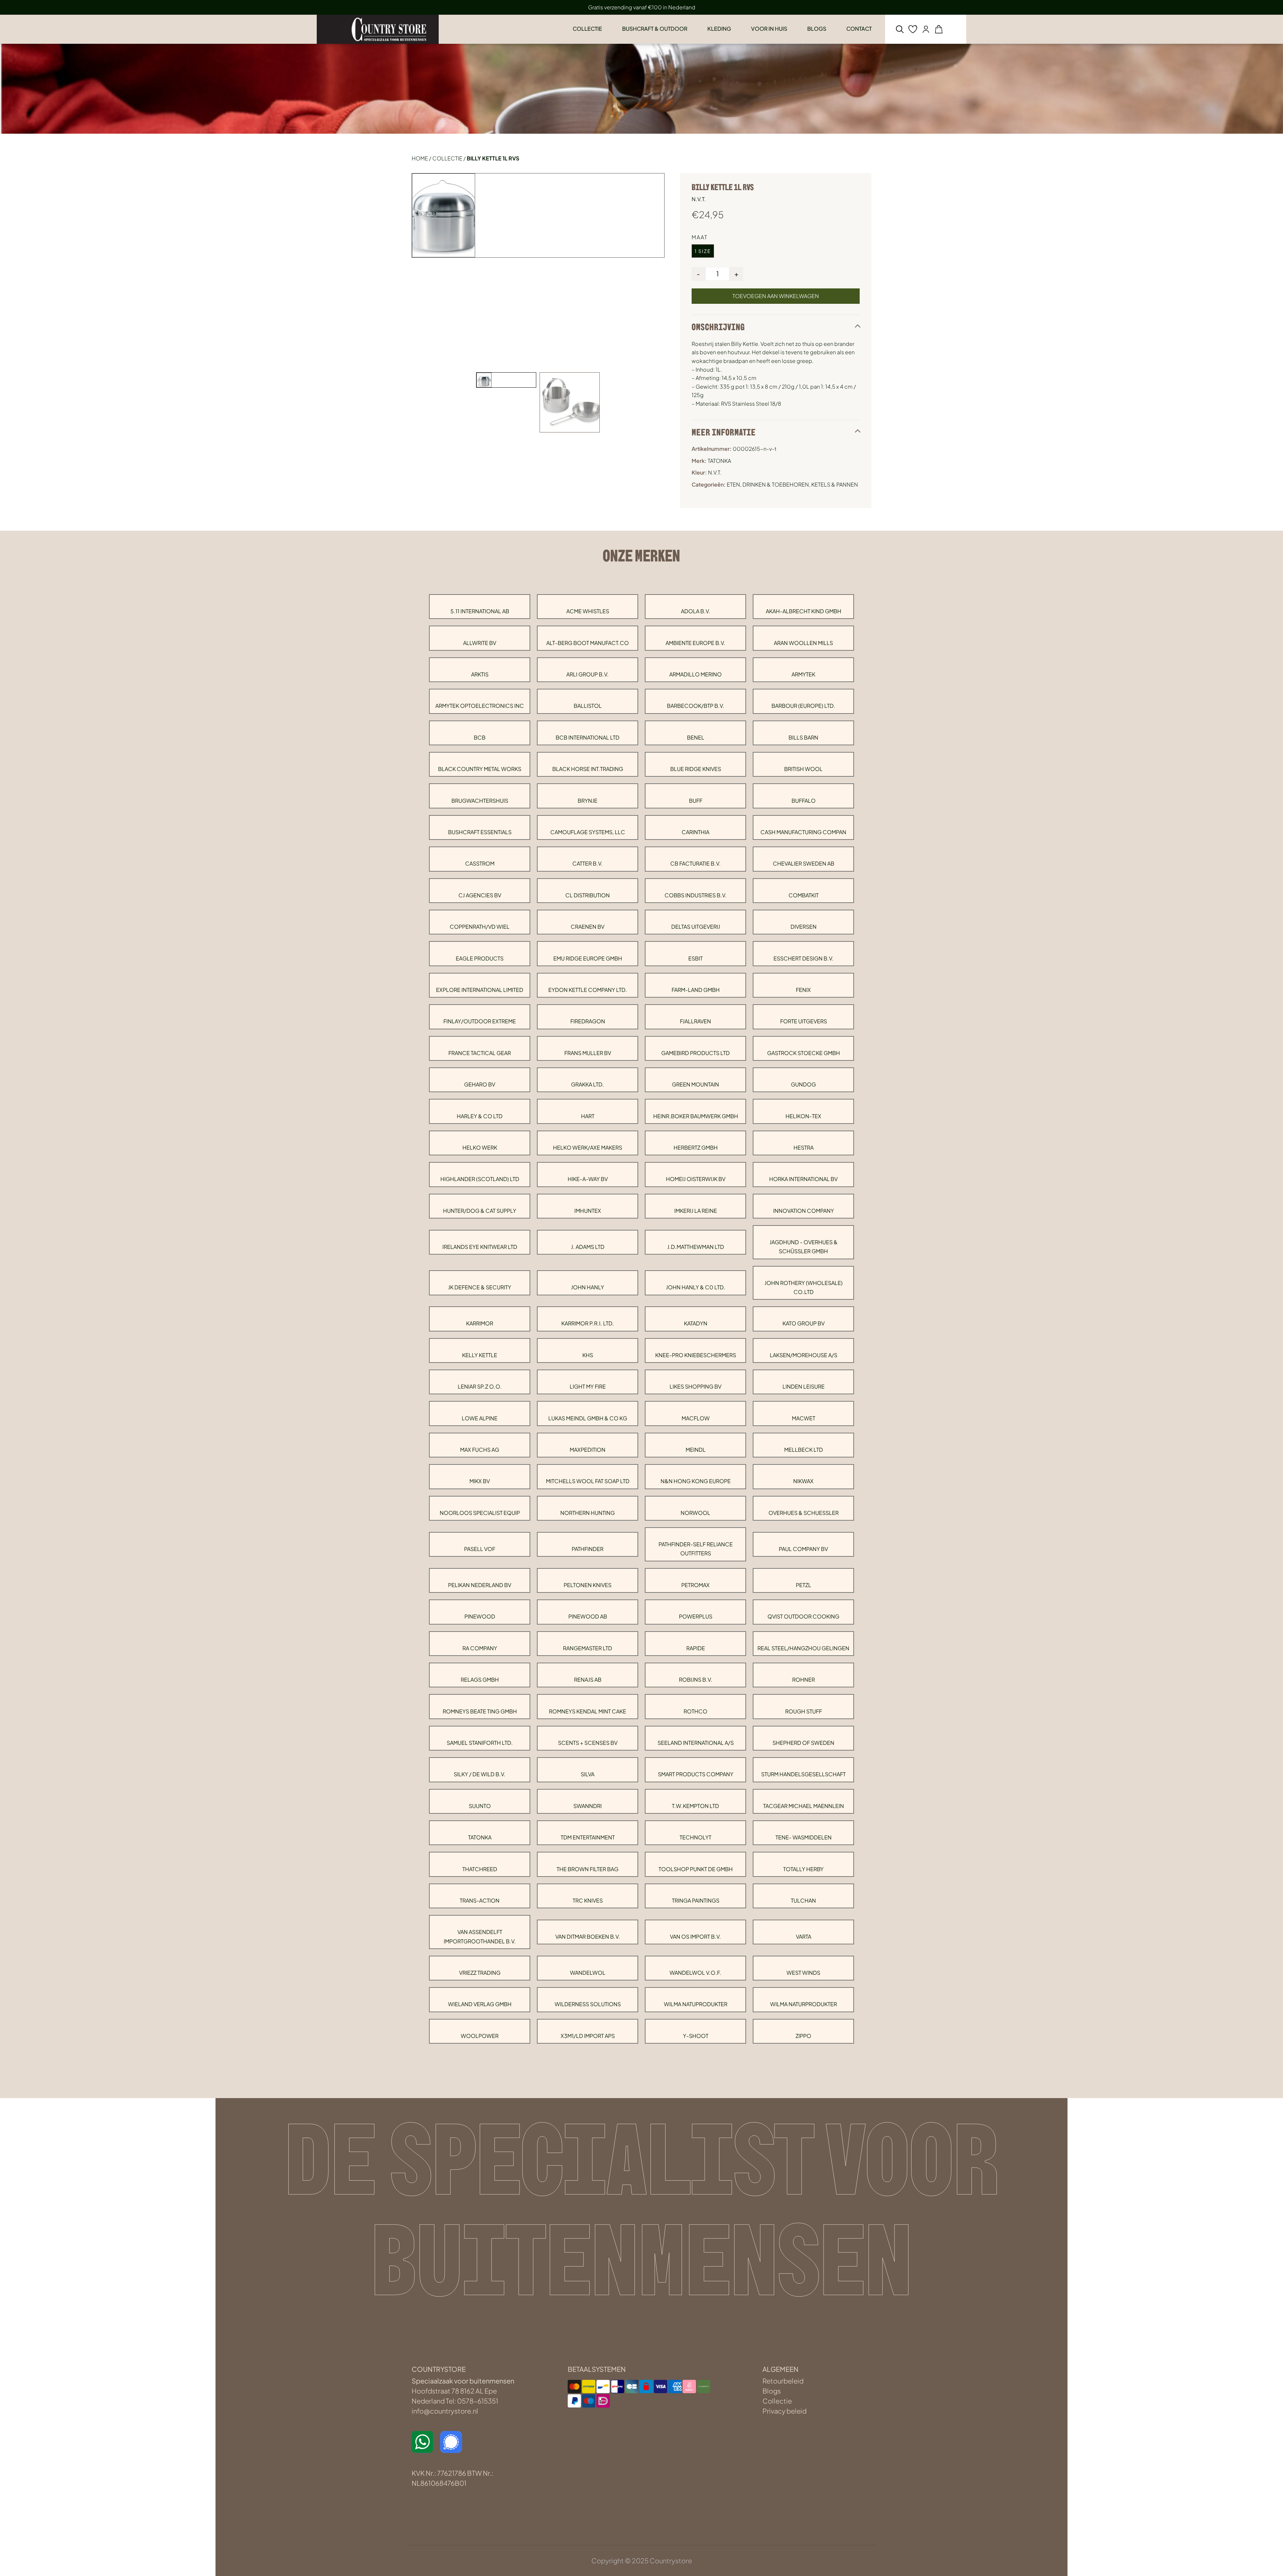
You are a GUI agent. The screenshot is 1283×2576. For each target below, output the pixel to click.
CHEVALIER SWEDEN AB (804, 863)
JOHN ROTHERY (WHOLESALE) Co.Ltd (804, 1287)
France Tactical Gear (480, 1053)
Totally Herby (803, 1869)
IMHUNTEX (588, 1211)
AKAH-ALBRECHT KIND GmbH (804, 611)
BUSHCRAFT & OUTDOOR (655, 29)
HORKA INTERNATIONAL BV (803, 1179)
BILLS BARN (803, 737)
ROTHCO (695, 1711)
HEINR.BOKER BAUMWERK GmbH (696, 1116)
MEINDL (696, 1450)
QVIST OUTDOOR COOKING (803, 1616)
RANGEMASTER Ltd (588, 1648)
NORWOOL (695, 1513)
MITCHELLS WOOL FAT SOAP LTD (588, 1481)
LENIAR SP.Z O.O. (480, 1386)
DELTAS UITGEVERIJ (696, 927)
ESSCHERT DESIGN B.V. (804, 958)
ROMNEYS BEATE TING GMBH (480, 1711)
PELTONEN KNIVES (588, 1585)
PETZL (804, 1585)
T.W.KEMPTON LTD (695, 1806)
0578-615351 (478, 2401)
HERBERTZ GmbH (696, 1147)
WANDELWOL (588, 1973)
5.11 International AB (480, 611)
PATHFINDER (588, 1549)
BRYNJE (588, 801)
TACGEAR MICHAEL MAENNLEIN (804, 1806)
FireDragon (588, 1021)
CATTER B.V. (588, 863)
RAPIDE (696, 1648)
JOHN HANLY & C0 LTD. (696, 1287)
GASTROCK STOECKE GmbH (804, 1053)
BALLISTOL (588, 706)
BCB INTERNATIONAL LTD (588, 737)
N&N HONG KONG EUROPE (696, 1481)
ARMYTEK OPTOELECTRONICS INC (480, 706)
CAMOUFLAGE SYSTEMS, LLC (588, 832)
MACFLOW (696, 1418)
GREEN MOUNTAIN (695, 1084)
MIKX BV (480, 1481)
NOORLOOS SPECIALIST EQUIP (480, 1513)
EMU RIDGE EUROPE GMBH (588, 958)
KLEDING (719, 29)
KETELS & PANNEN (835, 484)
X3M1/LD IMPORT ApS (588, 2036)
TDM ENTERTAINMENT (588, 1837)
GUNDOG (803, 1084)
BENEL (696, 737)
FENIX (803, 990)
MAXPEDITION (588, 1450)
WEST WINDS (803, 1973)
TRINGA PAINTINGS (696, 1900)
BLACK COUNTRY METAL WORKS (480, 769)
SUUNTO (480, 1806)
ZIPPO (803, 2036)
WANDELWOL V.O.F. (695, 1973)
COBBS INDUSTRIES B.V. (696, 895)
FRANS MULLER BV (588, 1053)
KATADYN (696, 1323)
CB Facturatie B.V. (695, 863)
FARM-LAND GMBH (696, 990)
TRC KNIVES (588, 1900)
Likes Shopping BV (695, 1386)
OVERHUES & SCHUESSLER (804, 1513)
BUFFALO (804, 801)
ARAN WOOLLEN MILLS (803, 643)
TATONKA (480, 1837)
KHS (588, 1355)
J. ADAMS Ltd (588, 1247)
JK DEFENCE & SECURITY (480, 1287)
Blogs (772, 2391)
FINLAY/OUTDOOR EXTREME (480, 1021)
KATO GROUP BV (804, 1323)
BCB (480, 737)
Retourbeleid (783, 2381)
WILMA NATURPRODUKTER (804, 2004)
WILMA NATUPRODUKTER (696, 2004)
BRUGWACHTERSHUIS (480, 801)
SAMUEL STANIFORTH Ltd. (480, 1743)
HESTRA (804, 1147)
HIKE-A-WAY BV (588, 1179)
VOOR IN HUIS (769, 29)
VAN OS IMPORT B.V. (695, 1937)
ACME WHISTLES (588, 611)
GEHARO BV (480, 1084)
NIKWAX (803, 1481)
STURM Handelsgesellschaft (803, 1774)
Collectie (447, 158)
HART (588, 1116)
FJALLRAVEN (695, 1021)
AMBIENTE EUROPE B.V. (695, 643)
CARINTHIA (695, 832)
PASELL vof (480, 1549)
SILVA (588, 1774)
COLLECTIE (587, 29)
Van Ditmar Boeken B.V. (588, 1937)
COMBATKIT (804, 895)
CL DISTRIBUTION (588, 895)
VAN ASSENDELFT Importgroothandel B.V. (480, 1936)
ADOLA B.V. (696, 611)
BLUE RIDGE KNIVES (696, 769)
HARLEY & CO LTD (480, 1116)
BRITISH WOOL (803, 769)
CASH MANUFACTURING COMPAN (803, 832)
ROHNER (804, 1680)
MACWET (804, 1418)
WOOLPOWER (480, 2036)
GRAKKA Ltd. (588, 1084)
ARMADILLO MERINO (695, 674)
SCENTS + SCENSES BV (588, 1743)
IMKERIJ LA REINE (696, 1211)
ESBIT (695, 958)
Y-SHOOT (696, 2036)
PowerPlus (696, 1616)
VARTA (804, 1937)
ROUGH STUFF (804, 1711)
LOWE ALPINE (480, 1418)
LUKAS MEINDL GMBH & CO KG (588, 1418)
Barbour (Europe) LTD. (803, 706)
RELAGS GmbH (480, 1680)
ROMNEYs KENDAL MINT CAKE (588, 1711)
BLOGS (817, 29)
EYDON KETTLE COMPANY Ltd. (588, 990)
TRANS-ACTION (480, 1900)
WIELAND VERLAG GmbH (480, 2004)
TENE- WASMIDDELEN (804, 1837)
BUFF (696, 801)
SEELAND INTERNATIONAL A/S (696, 1743)
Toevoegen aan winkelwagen (776, 296)
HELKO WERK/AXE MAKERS (588, 1147)
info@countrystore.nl (445, 2411)
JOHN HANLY (588, 1287)
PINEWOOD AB (588, 1616)
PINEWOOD (480, 1616)
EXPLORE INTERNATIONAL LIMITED (480, 990)
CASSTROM (480, 863)
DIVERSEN (804, 927)
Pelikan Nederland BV (480, 1585)
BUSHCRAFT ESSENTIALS (480, 832)
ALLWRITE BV (480, 643)
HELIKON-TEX (803, 1116)
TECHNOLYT (695, 1837)
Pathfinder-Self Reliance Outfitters (696, 1549)
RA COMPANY (480, 1648)
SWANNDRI (588, 1806)
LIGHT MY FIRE (588, 1386)
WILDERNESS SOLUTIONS (588, 2004)
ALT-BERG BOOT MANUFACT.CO (588, 643)
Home (420, 158)
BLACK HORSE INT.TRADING (588, 769)
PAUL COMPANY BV (803, 1549)
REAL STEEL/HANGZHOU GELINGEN (803, 1648)
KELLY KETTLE (480, 1355)
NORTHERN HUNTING (588, 1513)
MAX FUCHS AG (480, 1450)
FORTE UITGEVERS (804, 1021)
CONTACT (859, 29)
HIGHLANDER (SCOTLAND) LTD (480, 1179)
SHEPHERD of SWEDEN (803, 1743)
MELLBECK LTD (804, 1450)
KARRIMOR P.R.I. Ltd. (588, 1323)
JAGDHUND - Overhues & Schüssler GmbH (804, 1247)
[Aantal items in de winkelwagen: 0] (939, 29)
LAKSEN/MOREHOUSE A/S (804, 1355)
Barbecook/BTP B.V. (696, 706)
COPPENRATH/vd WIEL (480, 927)
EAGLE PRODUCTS (480, 958)
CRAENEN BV (588, 927)
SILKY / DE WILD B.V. (480, 1774)
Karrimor (480, 1323)
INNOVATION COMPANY (804, 1211)
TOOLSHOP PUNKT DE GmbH (696, 1869)
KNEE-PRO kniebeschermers (696, 1355)
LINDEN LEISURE (804, 1386)
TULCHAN (803, 1900)
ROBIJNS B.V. (696, 1680)
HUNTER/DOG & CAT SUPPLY (480, 1211)
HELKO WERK (480, 1147)
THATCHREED (480, 1869)
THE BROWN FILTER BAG (588, 1869)
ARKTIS (480, 674)
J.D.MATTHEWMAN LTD (696, 1247)
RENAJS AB (588, 1680)
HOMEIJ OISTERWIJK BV (696, 1179)
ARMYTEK (803, 674)
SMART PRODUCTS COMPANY (696, 1774)
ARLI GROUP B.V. (588, 674)
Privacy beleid (785, 2411)
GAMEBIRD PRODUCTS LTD (695, 1053)
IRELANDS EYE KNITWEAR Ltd (480, 1247)
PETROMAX (695, 1585)
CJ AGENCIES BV (480, 895)
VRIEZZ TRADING (480, 1973)
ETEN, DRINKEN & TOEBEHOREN (768, 484)
